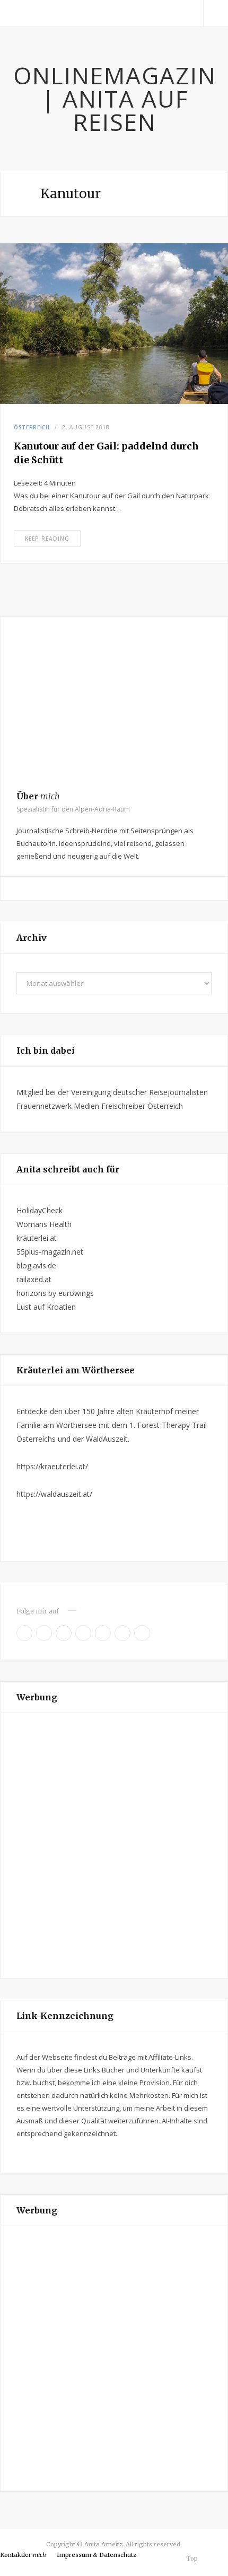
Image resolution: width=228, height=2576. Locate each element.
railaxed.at (34, 1279)
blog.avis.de (36, 1265)
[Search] (216, 13)
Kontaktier (23, 2555)
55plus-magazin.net (50, 1252)
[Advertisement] (114, 1846)
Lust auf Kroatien (46, 1307)
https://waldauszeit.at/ (54, 1494)
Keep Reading (47, 539)
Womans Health (44, 1224)
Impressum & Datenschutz (97, 2555)
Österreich (32, 427)
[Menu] (12, 13)
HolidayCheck (40, 1210)
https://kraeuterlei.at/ (52, 1466)
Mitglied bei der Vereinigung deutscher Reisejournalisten (112, 1092)
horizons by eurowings (55, 1293)
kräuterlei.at (37, 1238)
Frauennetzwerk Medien (58, 1106)
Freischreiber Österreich (142, 1106)
